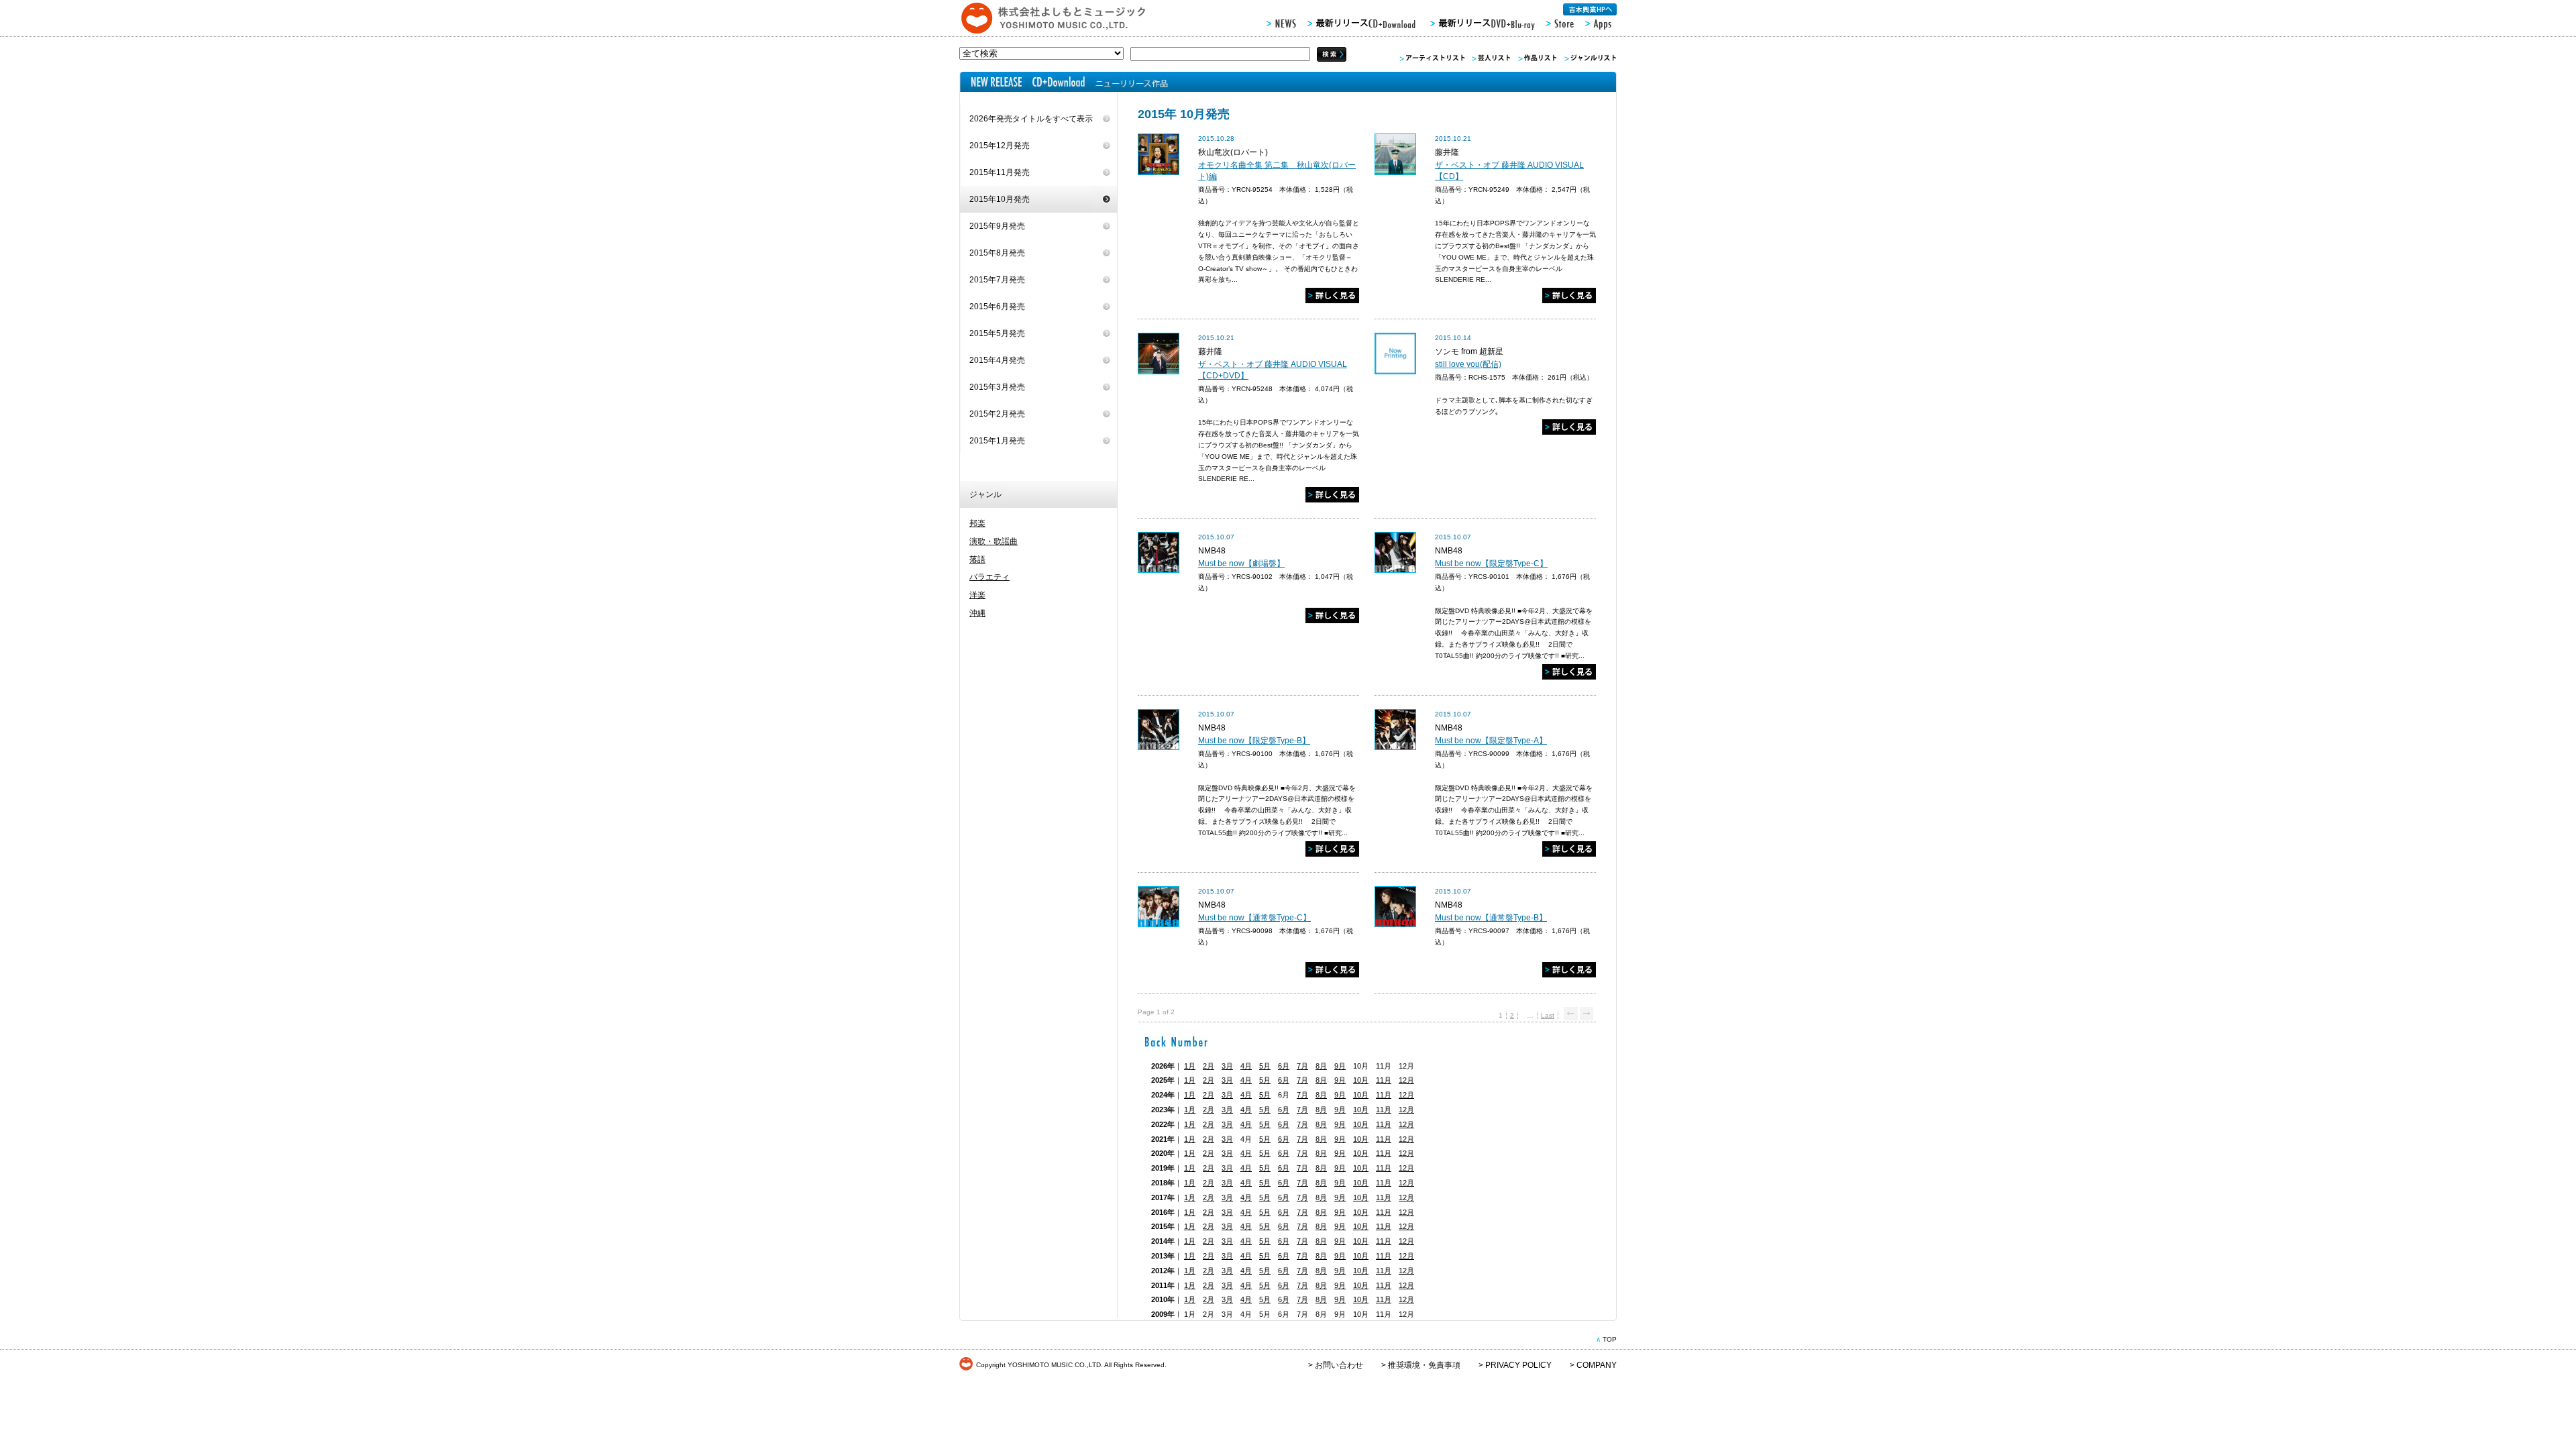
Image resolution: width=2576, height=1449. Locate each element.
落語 (977, 559)
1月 (1190, 1066)
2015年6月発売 (997, 307)
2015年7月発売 (997, 280)
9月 (1340, 1066)
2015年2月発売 (997, 414)
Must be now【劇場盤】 (1241, 563)
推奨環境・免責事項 (1424, 1365)
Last (1548, 1015)
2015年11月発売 (1000, 172)
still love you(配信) (1468, 364)
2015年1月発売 (997, 441)
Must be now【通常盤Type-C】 (1254, 918)
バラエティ (989, 577)
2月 (1209, 1066)
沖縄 (977, 613)
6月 (1284, 1066)
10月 (1361, 1080)
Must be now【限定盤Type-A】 (1491, 741)
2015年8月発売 (997, 253)
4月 (1246, 1066)
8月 (1321, 1066)
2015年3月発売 (997, 387)
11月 (1384, 1080)
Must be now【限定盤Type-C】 (1491, 563)
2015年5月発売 (997, 333)
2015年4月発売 (997, 360)
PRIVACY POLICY (1518, 1365)
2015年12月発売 (1000, 146)
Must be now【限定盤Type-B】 (1254, 741)
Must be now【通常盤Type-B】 (1491, 918)
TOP (1610, 1339)
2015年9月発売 (997, 226)
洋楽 (977, 595)
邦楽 (977, 523)
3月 (1227, 1066)
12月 (1406, 1080)
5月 (1265, 1066)
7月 (1302, 1066)
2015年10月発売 (1000, 199)
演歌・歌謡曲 (994, 541)
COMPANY (1597, 1365)
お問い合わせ (1339, 1365)
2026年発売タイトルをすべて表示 (1031, 119)
